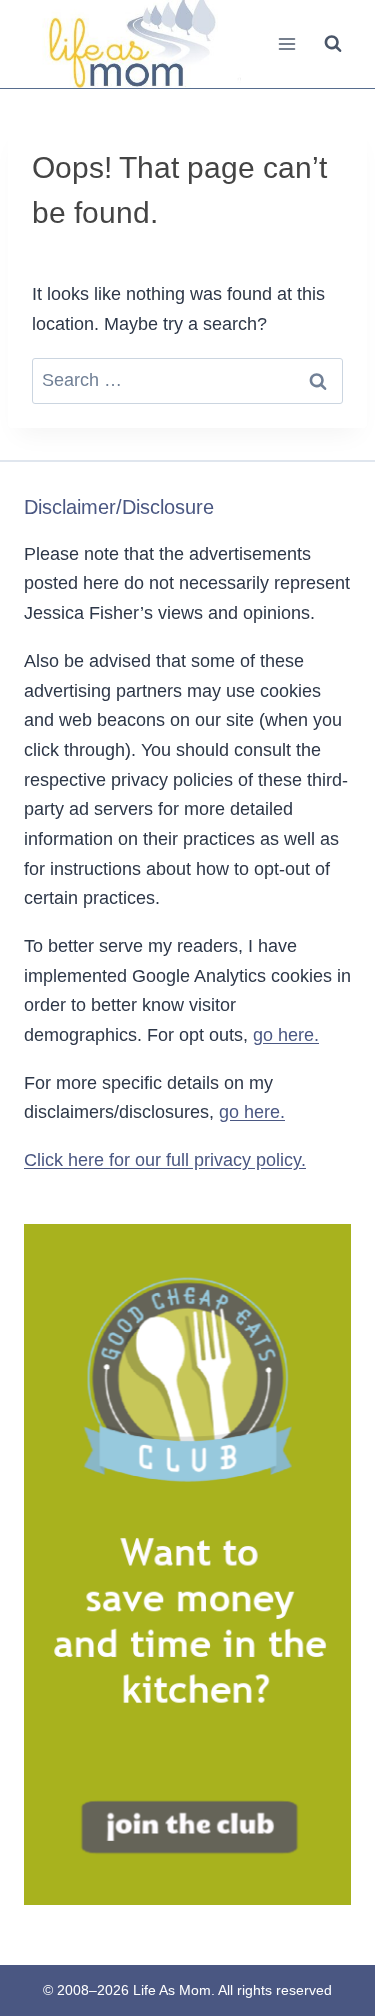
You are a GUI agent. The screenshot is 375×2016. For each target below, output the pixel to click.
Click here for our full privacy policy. (165, 1160)
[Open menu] (286, 44)
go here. (286, 1035)
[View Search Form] (333, 44)
